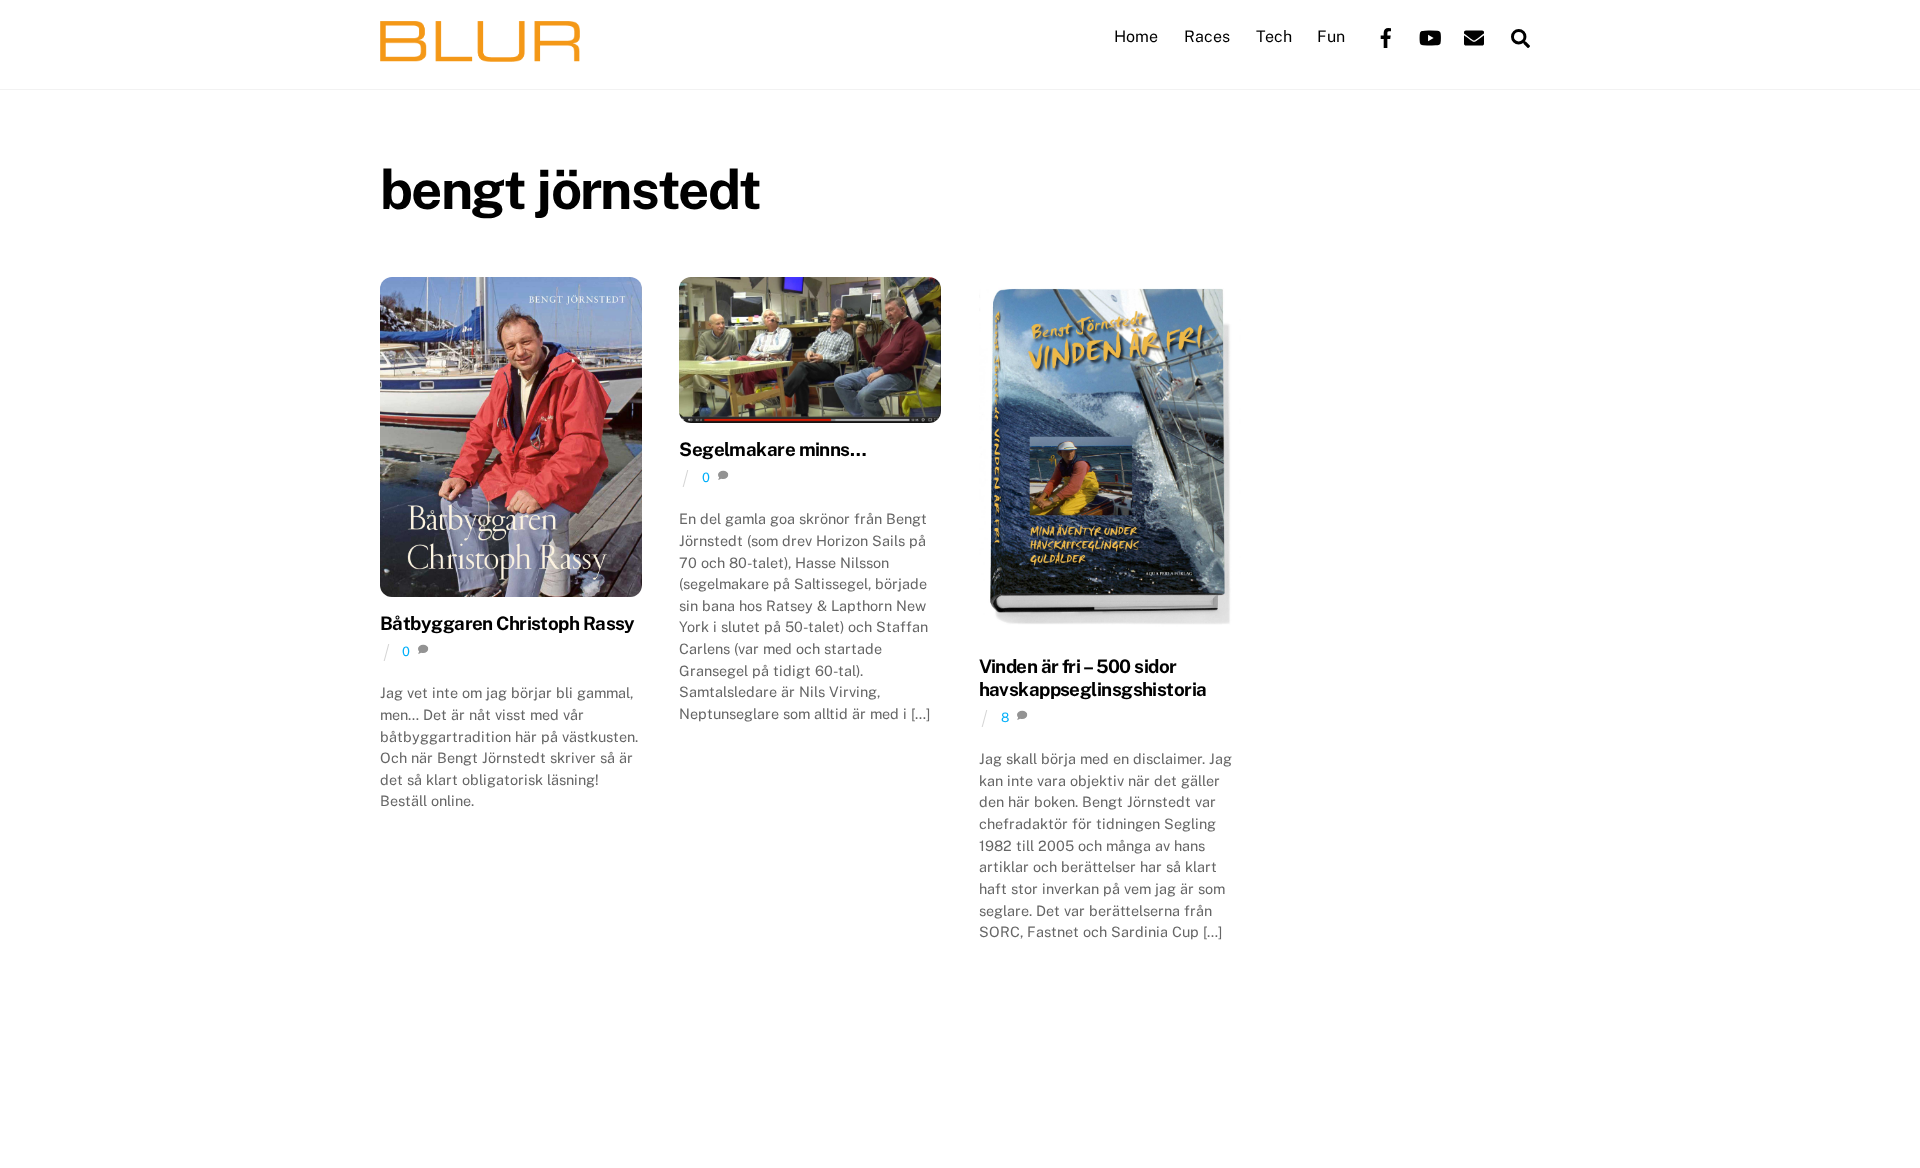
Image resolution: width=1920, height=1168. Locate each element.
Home (1136, 36)
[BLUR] (480, 52)
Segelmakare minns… (772, 449)
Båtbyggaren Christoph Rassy (507, 623)
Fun (1331, 36)
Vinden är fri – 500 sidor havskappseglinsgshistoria (1093, 677)
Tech (1274, 36)
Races (1207, 36)
